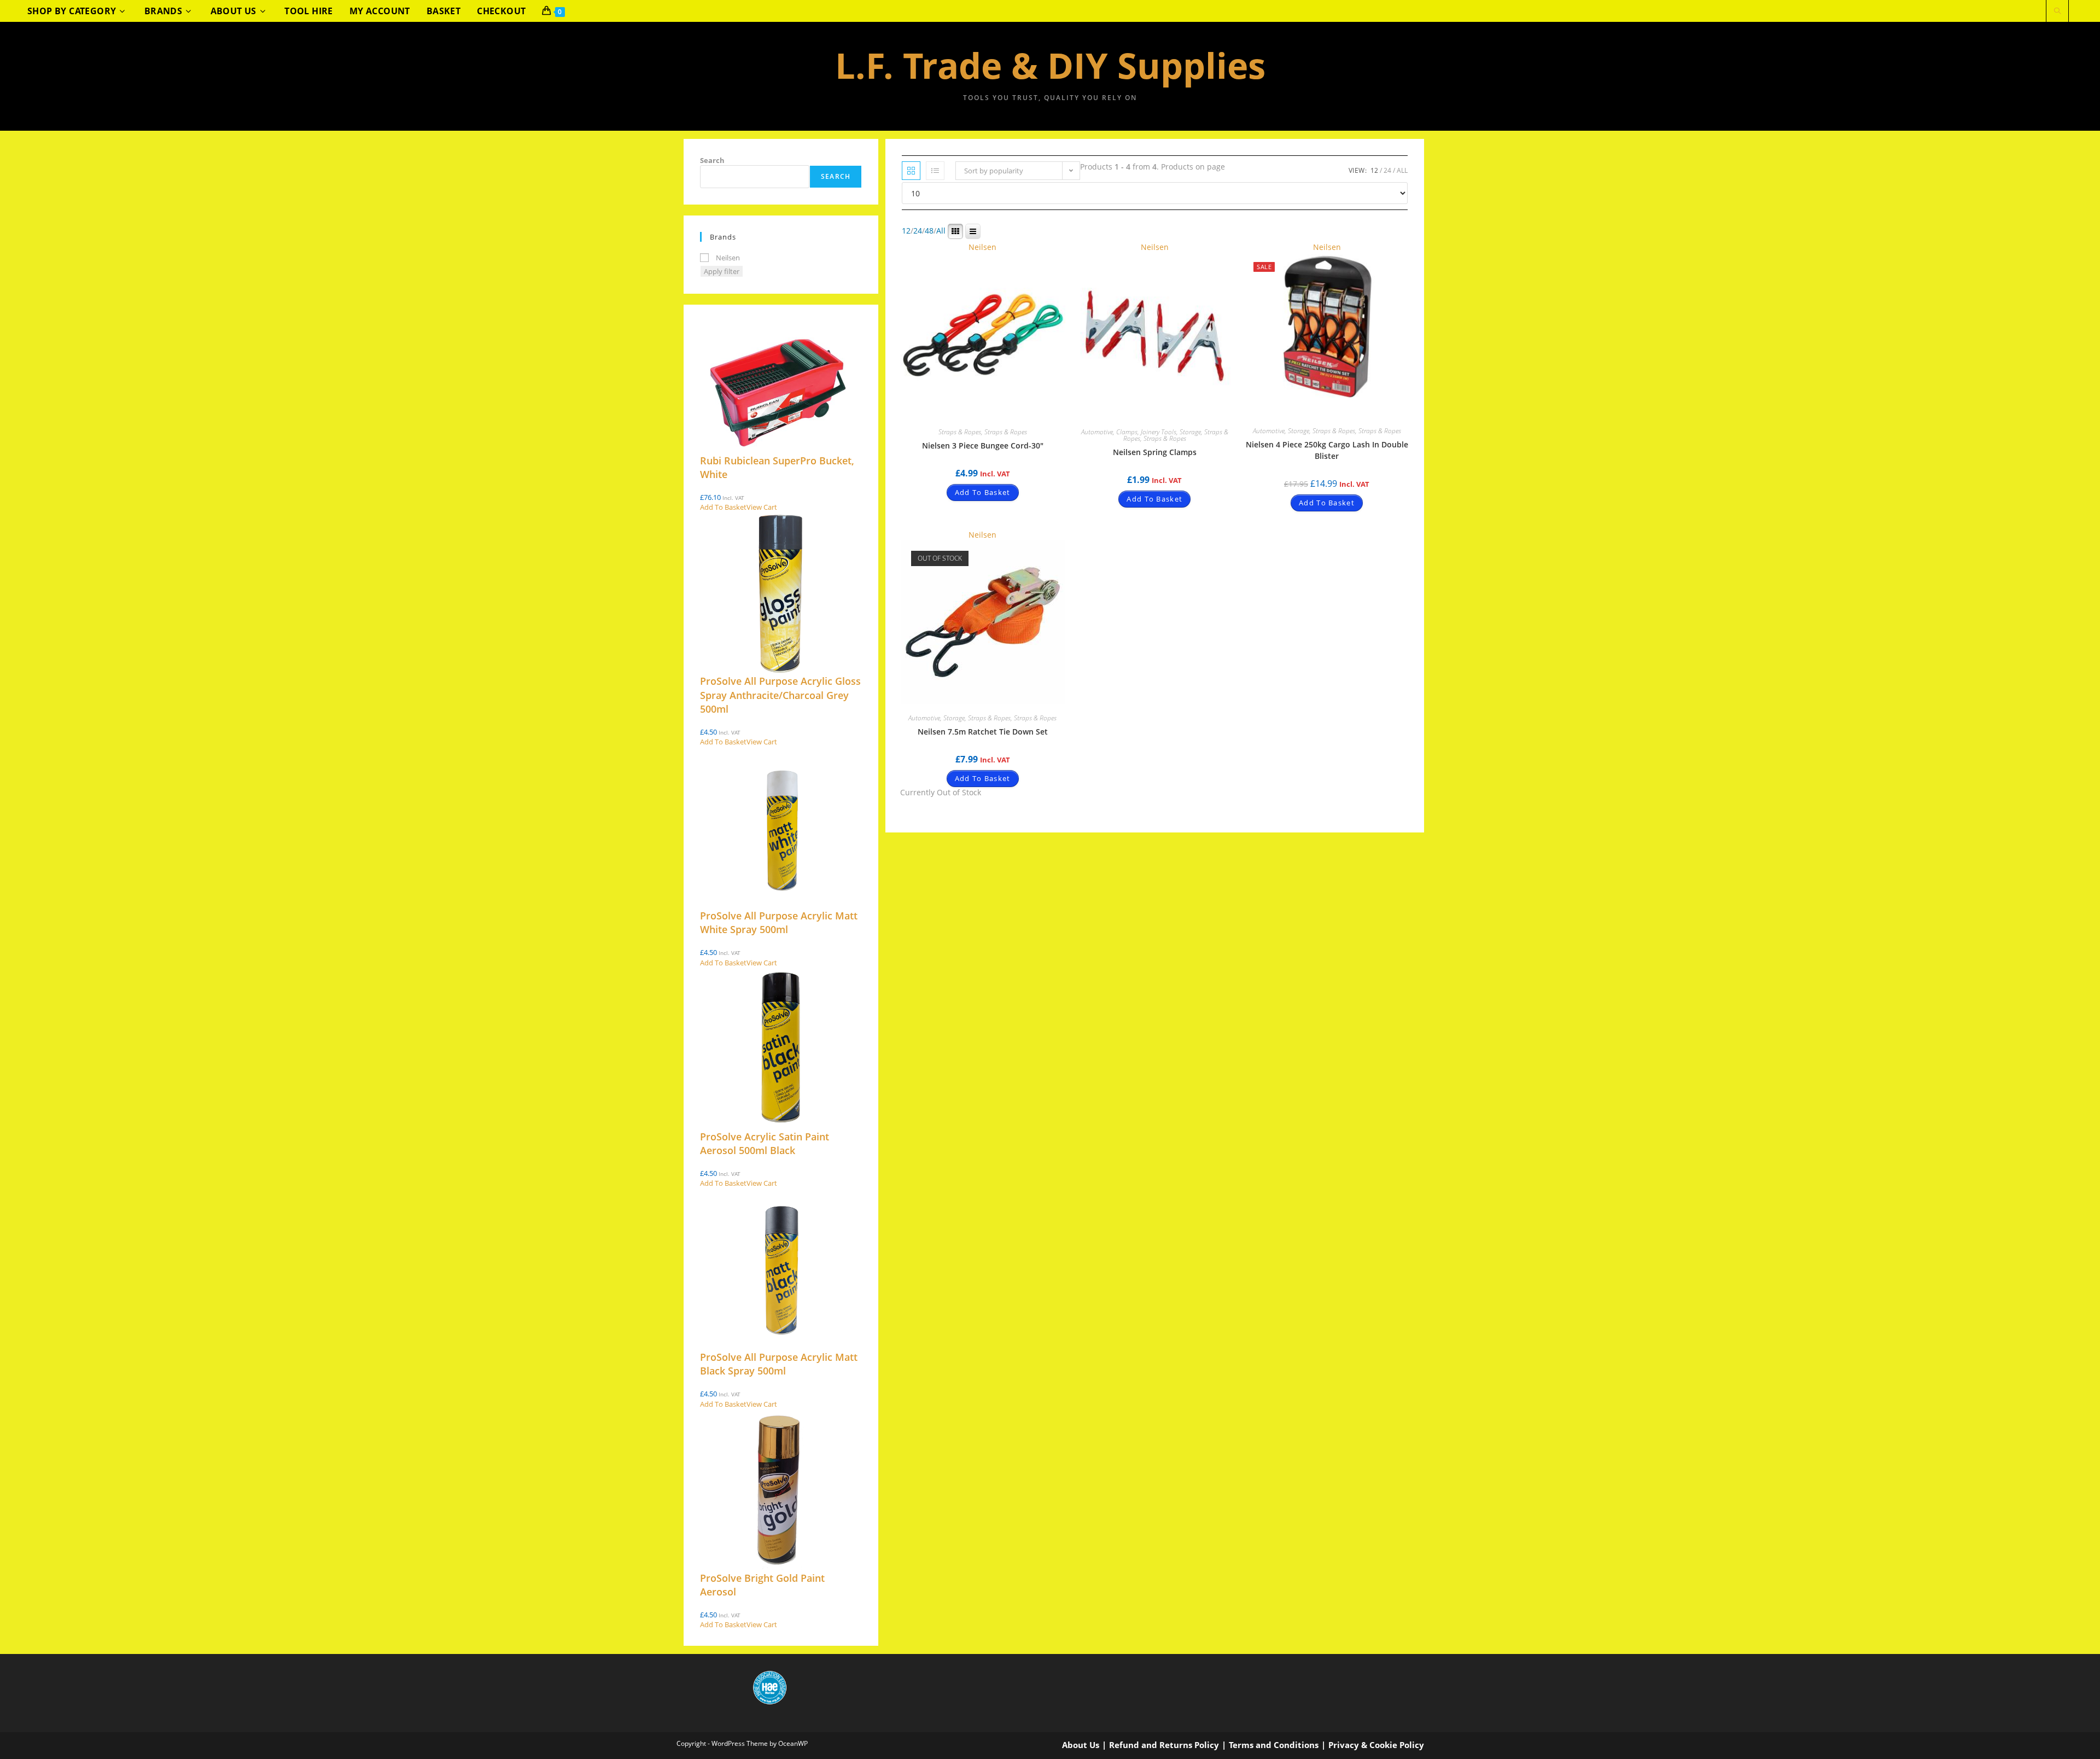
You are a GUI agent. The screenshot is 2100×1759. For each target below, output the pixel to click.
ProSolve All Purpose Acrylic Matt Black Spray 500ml (779, 1364)
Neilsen (982, 247)
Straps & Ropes (960, 432)
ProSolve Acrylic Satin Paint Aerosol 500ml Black (765, 1143)
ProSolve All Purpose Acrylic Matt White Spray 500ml (779, 922)
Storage (1190, 432)
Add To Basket (983, 492)
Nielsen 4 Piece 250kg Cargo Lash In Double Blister (1327, 450)
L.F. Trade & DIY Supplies (1050, 65)
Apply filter (722, 271)
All (1402, 170)
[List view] (935, 171)
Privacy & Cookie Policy (1376, 1745)
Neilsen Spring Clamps (1155, 452)
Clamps (1127, 432)
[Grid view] (911, 171)
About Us (1081, 1745)
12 (1374, 170)
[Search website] (2057, 12)
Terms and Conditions (1274, 1745)
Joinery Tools (1159, 432)
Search (712, 160)
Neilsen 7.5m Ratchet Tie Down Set (983, 732)
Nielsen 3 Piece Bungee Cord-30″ (983, 445)
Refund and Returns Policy (1164, 1745)
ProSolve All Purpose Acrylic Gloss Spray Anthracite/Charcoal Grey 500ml (780, 695)
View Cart (762, 507)
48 (929, 231)
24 (1387, 170)
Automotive (1097, 432)
